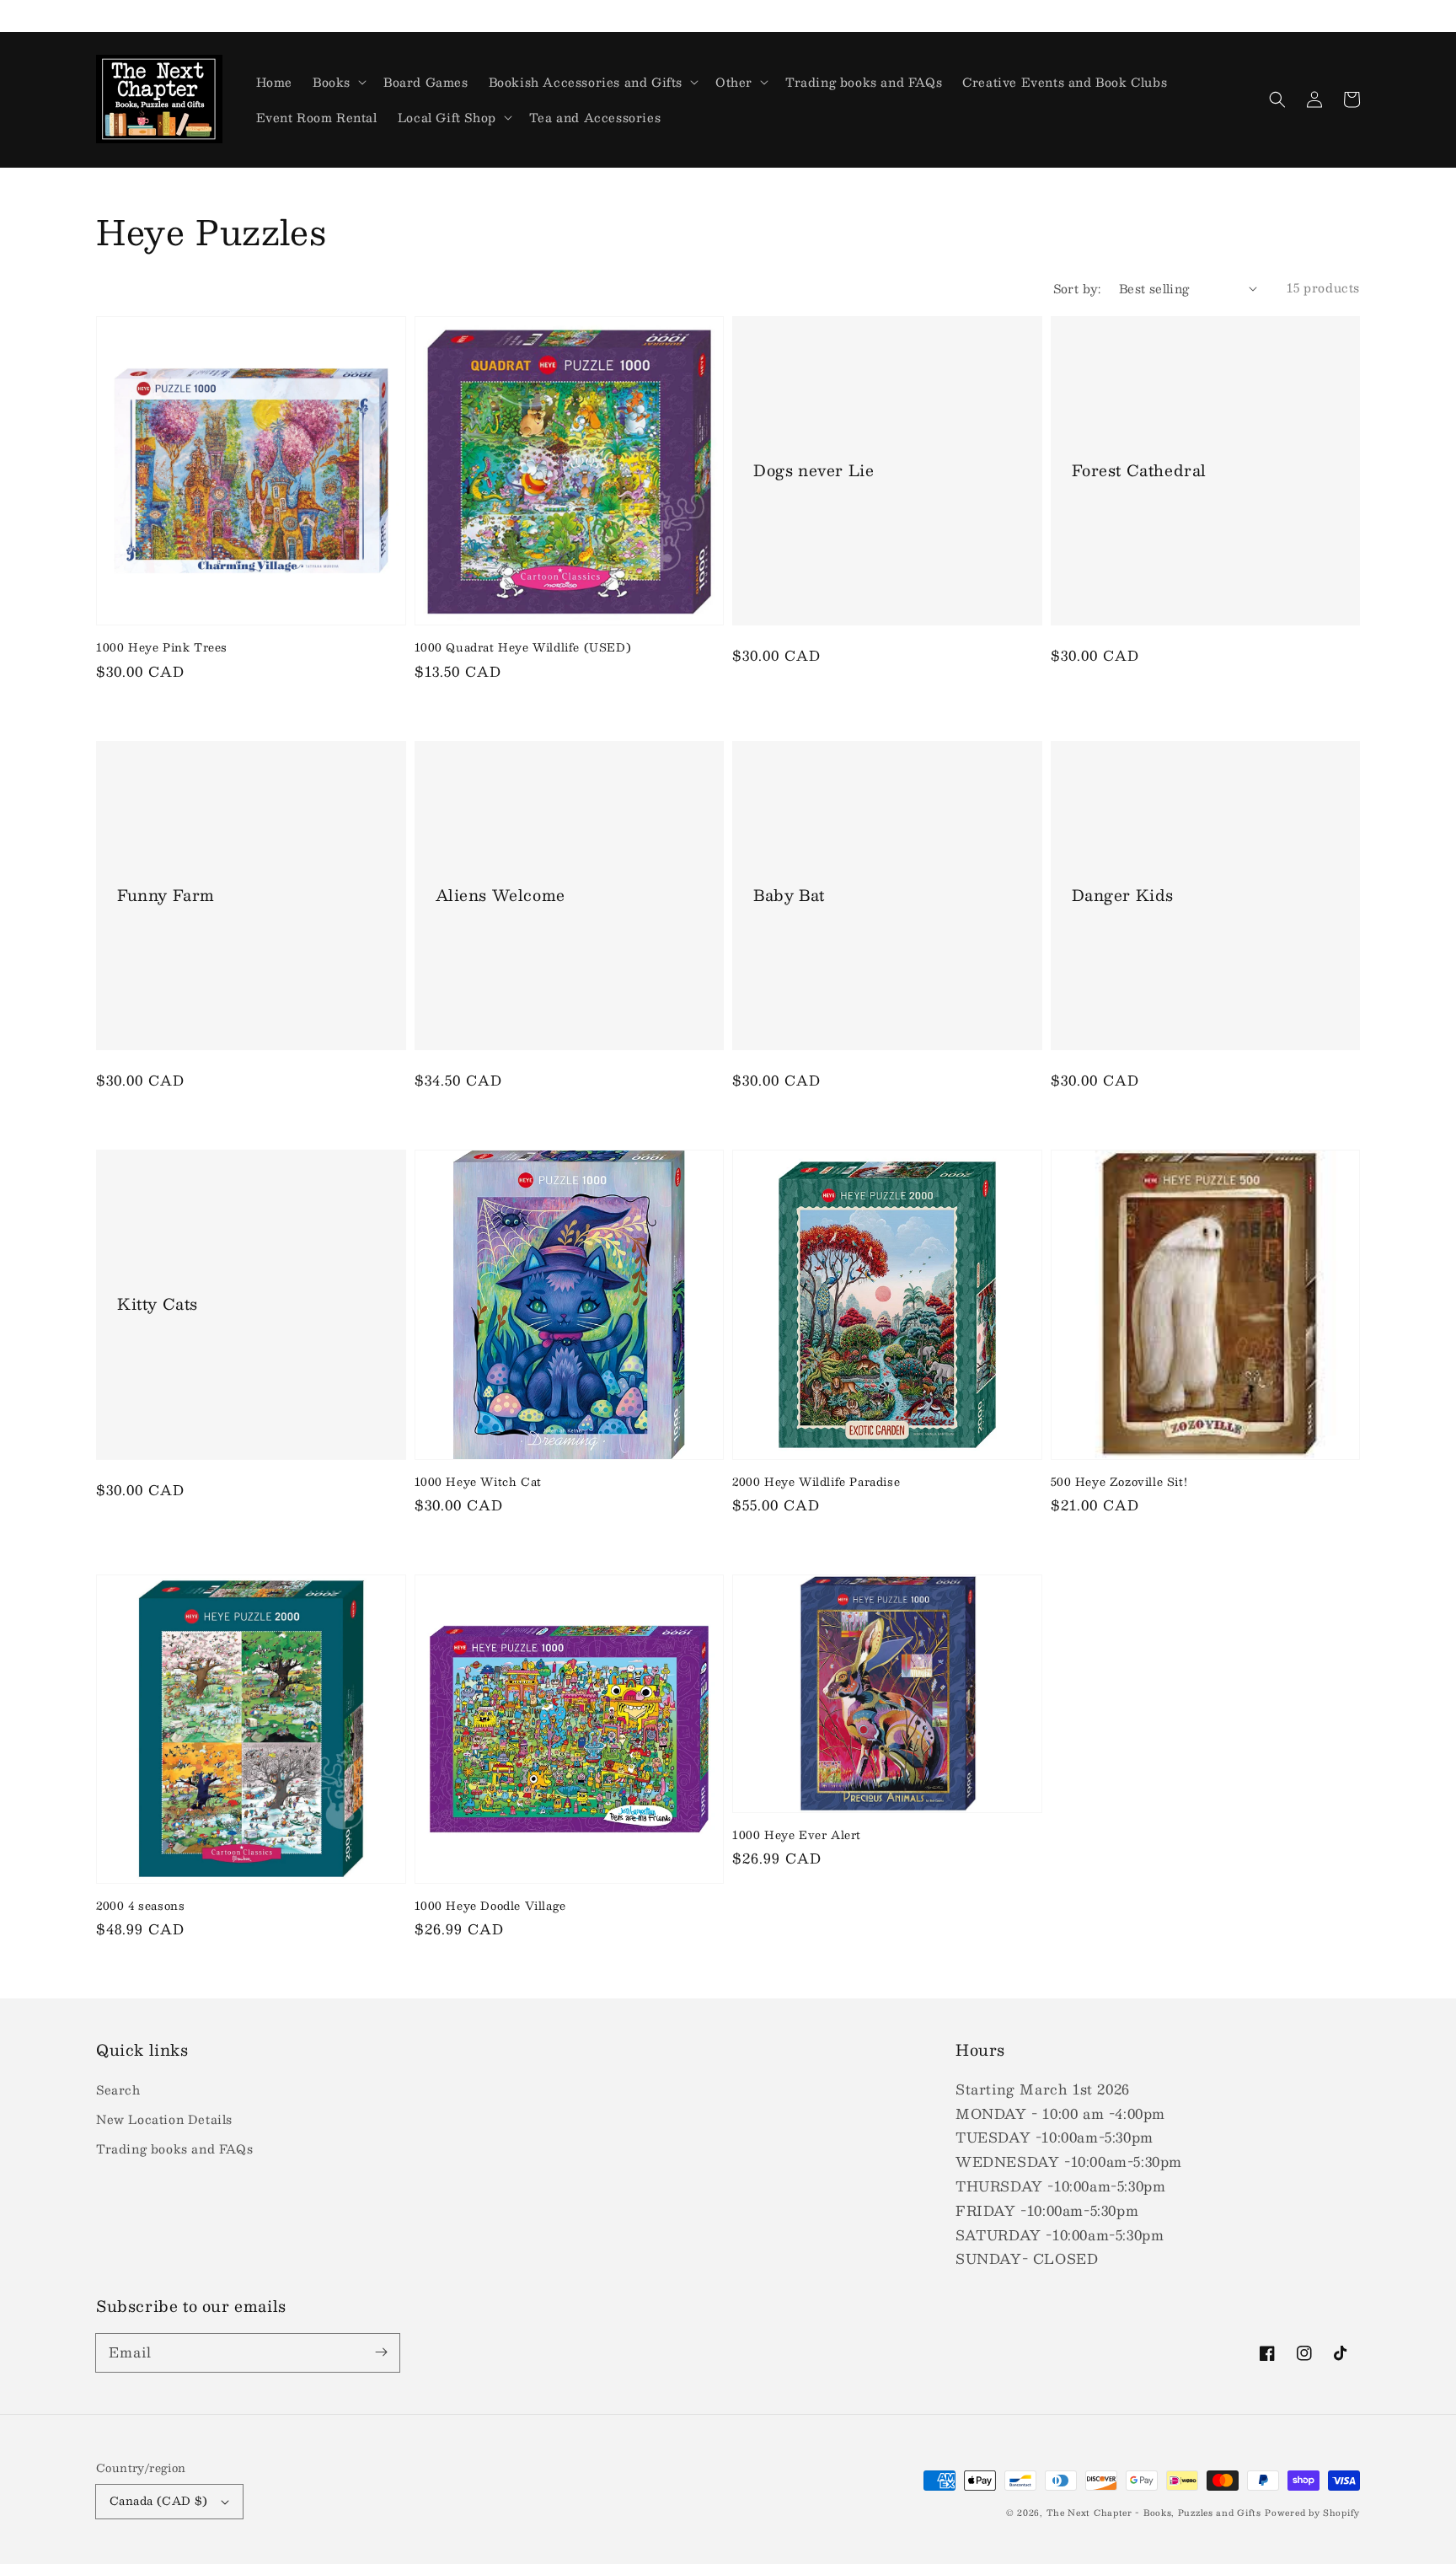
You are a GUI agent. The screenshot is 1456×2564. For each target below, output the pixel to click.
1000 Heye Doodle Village (490, 1906)
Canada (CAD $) (159, 2501)
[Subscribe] (381, 2352)
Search (118, 2089)
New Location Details (164, 2119)
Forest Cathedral (1140, 471)
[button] (1277, 99)
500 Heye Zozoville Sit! (1119, 1482)
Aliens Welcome (500, 896)
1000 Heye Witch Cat (478, 1482)
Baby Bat (789, 896)
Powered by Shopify (1312, 2512)
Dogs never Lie (814, 471)
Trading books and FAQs (174, 2148)
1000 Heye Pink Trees (162, 647)
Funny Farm (166, 896)
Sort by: (1077, 289)
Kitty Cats (158, 1304)
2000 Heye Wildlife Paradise (816, 1482)
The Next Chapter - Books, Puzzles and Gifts (1154, 2512)
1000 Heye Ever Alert (797, 1835)
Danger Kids (1123, 896)
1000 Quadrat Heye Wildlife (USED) (523, 647)
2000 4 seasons (140, 1906)
